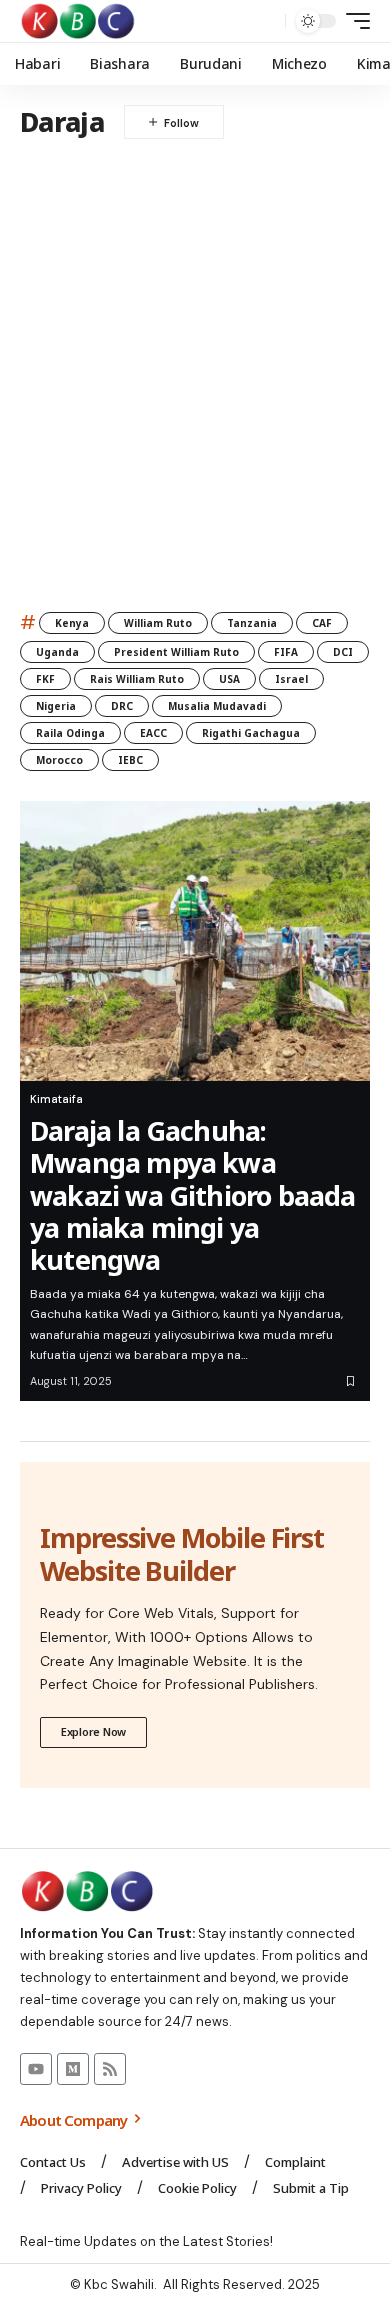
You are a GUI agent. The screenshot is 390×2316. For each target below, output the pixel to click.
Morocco (59, 760)
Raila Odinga (70, 733)
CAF (322, 623)
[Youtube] (36, 2069)
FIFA (286, 652)
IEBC (130, 760)
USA (229, 679)
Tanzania (252, 623)
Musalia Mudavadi (217, 706)
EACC (153, 733)
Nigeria (56, 706)
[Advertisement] (195, 364)
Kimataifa (56, 1099)
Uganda (57, 652)
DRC (122, 706)
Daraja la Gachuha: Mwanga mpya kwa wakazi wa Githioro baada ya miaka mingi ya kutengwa (193, 1195)
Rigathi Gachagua (251, 733)
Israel (291, 679)
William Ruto (158, 623)
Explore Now (93, 1731)
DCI (343, 652)
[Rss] (110, 2069)
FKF (45, 679)
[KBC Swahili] (78, 21)
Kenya (72, 623)
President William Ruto (176, 652)
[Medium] (73, 2069)
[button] (265, 21)
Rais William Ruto (137, 679)
